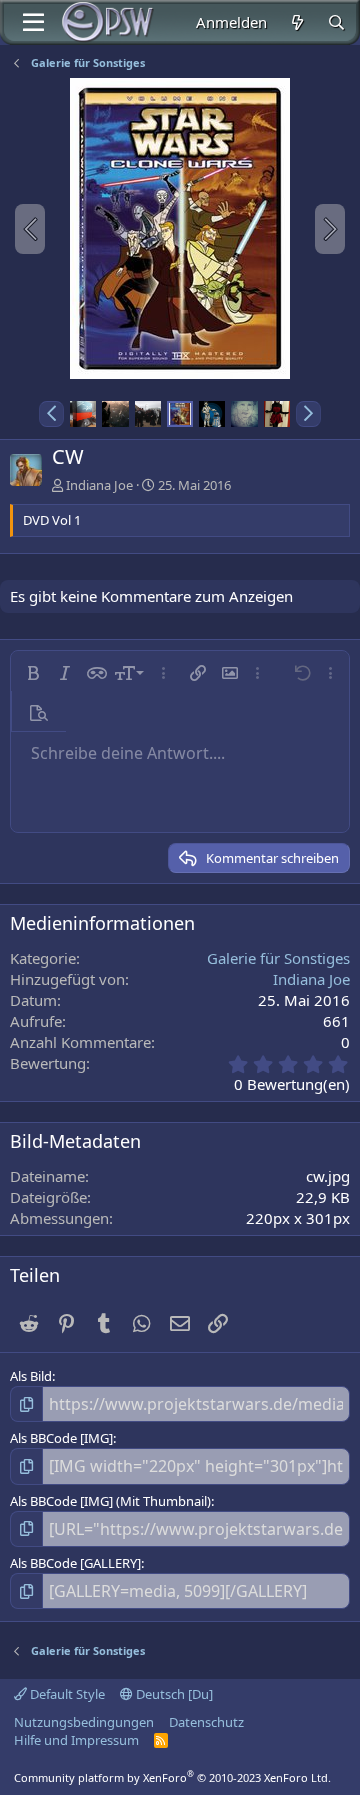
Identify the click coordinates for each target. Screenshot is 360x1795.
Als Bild (31, 1376)
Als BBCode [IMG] (61, 1438)
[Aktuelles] (296, 22)
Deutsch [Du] (173, 1694)
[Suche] (336, 22)
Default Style (66, 1694)
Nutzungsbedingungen (84, 1722)
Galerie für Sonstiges (278, 958)
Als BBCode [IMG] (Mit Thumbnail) (110, 1501)
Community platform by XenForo (172, 1777)
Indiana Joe (99, 485)
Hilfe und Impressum (76, 1740)
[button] (51, 414)
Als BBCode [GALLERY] (75, 1563)
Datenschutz (206, 1722)
